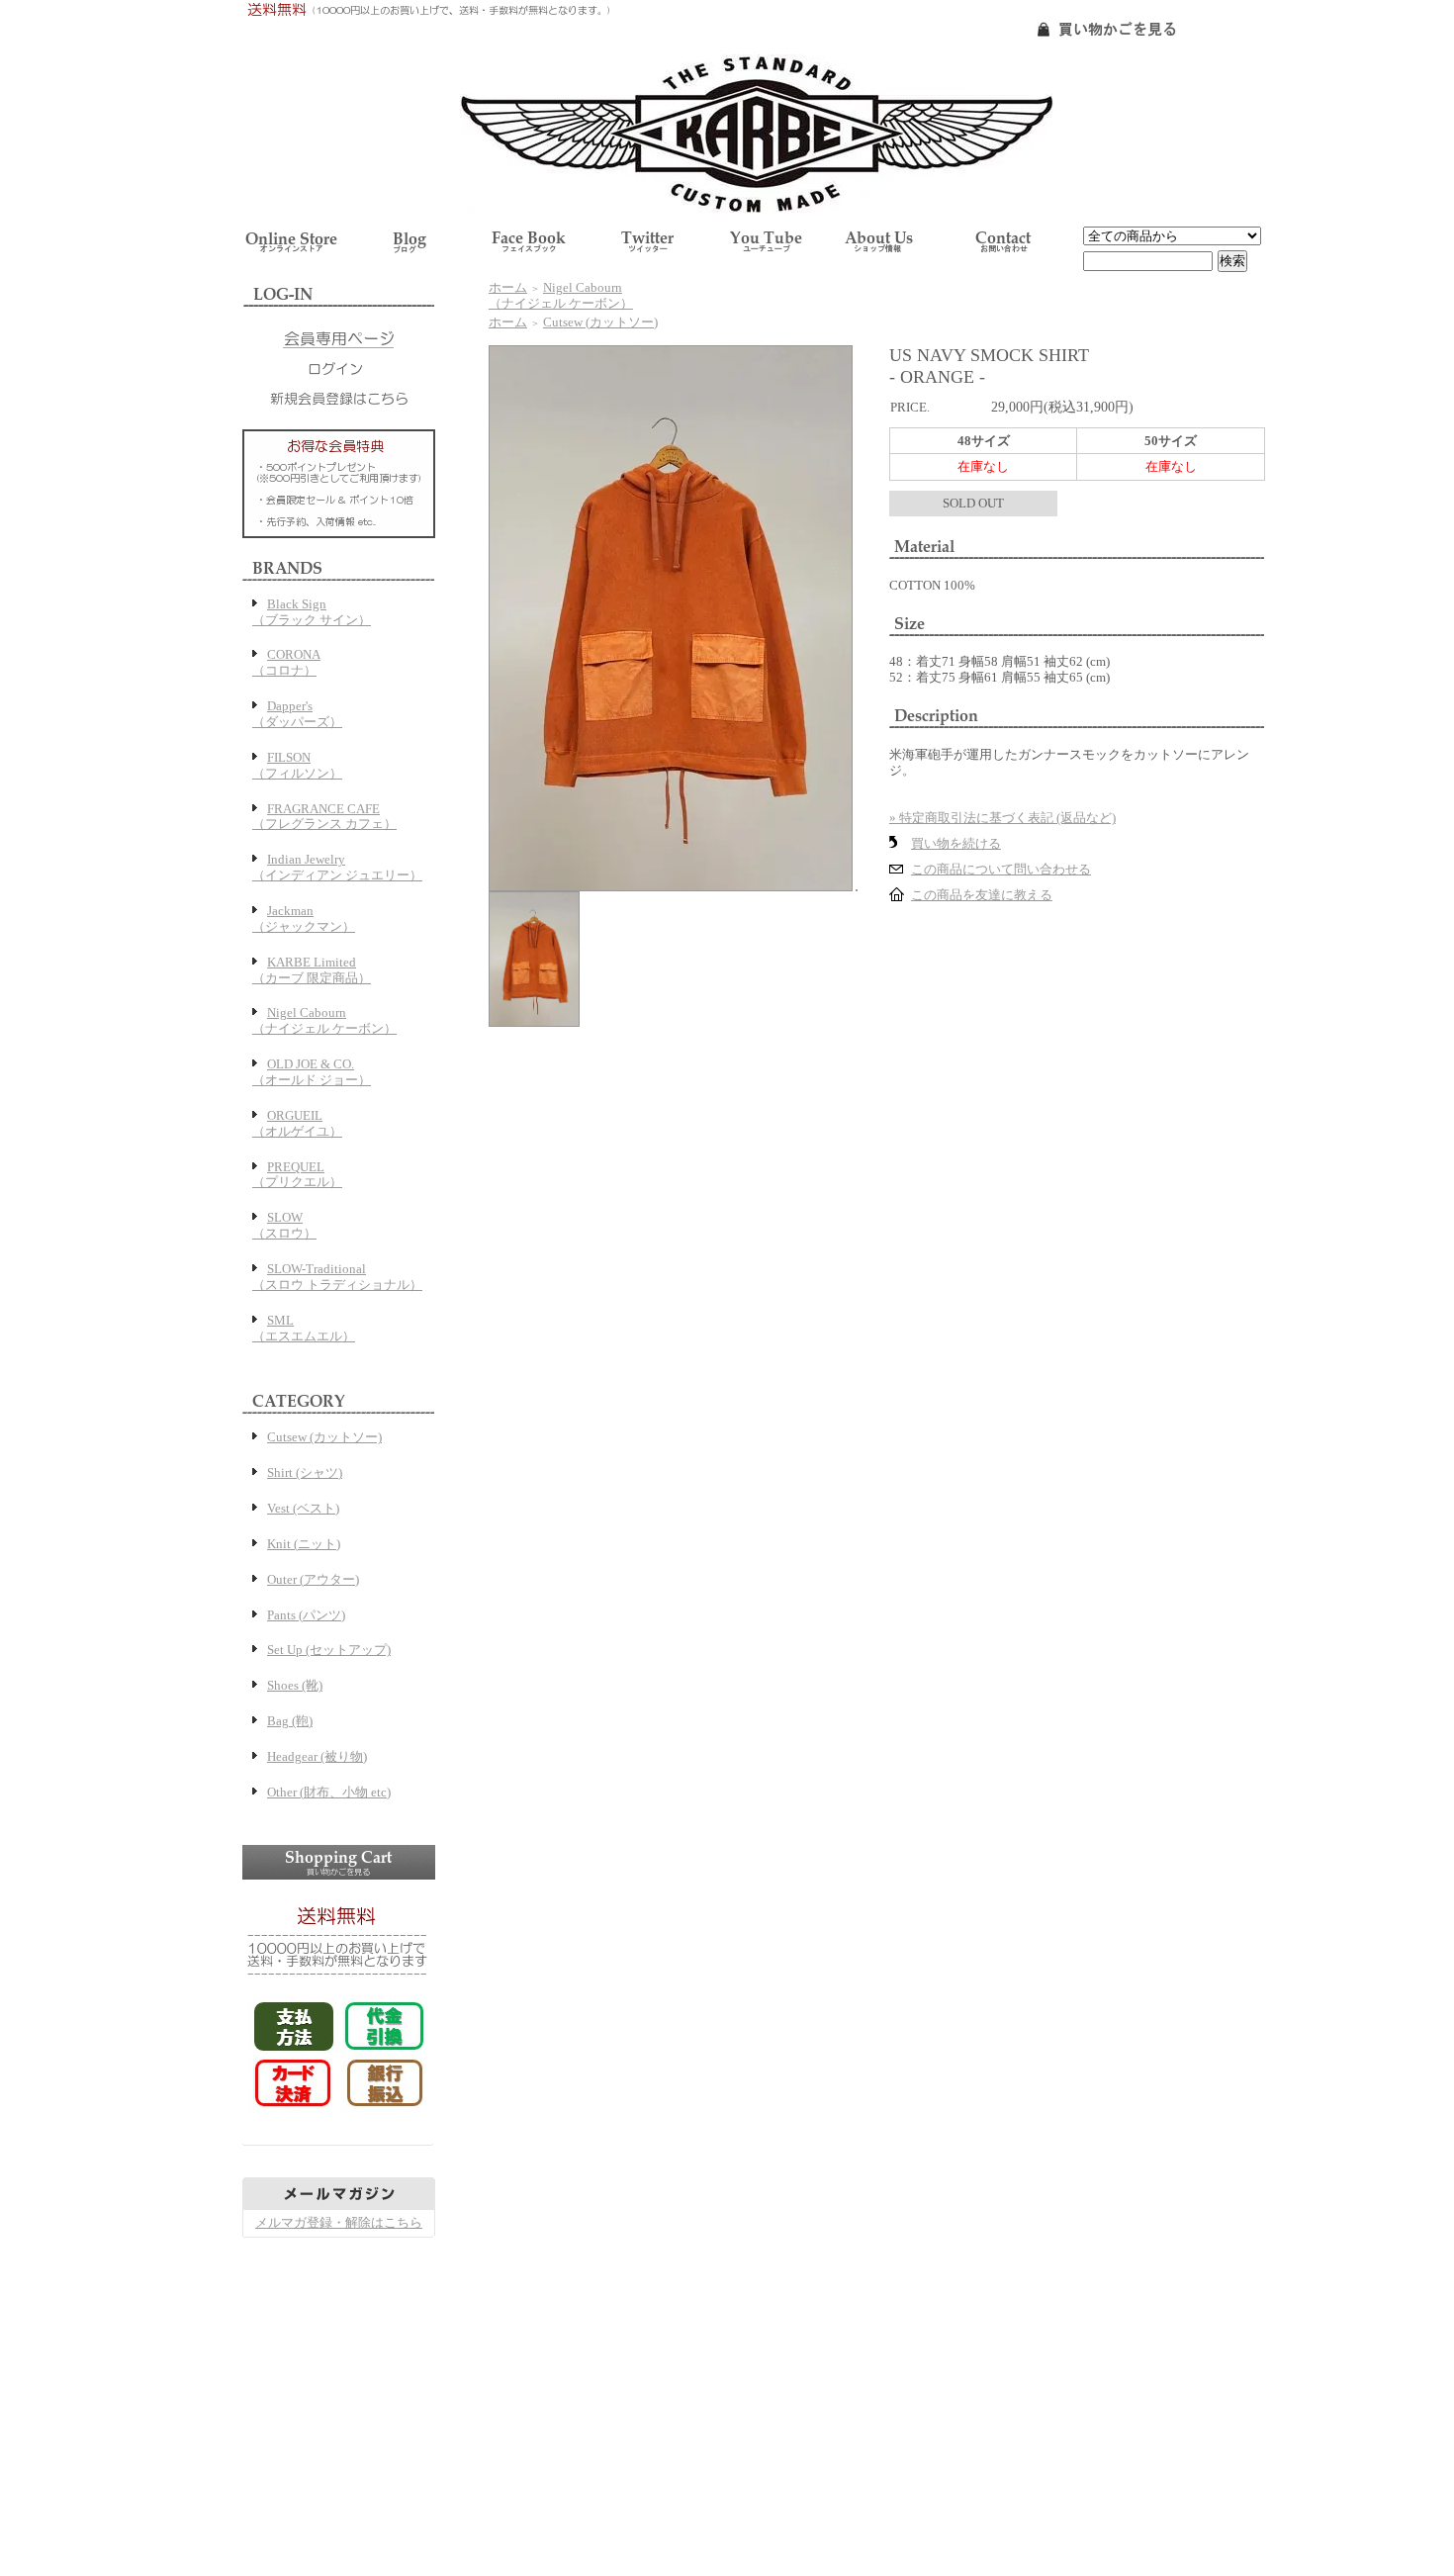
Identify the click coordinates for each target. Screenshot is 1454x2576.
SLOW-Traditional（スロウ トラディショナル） (337, 1277)
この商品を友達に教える (982, 895)
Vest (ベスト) (303, 1508)
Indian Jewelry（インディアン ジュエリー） (337, 867)
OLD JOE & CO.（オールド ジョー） (312, 1072)
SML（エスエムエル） (304, 1328)
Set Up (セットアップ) (329, 1650)
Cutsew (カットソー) (324, 1437)
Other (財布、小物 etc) (329, 1792)
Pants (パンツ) (306, 1615)
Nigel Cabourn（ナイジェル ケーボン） (324, 1020)
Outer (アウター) (313, 1579)
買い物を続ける (956, 843)
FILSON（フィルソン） (297, 765)
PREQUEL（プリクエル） (297, 1175)
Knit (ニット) (304, 1544)
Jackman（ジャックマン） (304, 919)
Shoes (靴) (295, 1685)
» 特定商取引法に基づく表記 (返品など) (1002, 818)
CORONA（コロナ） (286, 662)
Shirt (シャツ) (305, 1472)
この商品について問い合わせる (1001, 869)
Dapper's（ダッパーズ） (297, 714)
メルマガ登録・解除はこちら (339, 2222)
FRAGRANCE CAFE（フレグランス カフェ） (324, 817)
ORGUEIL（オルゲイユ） (297, 1123)
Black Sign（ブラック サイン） (312, 612)
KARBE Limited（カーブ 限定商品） (312, 970)
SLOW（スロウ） (284, 1225)
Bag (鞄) (290, 1721)
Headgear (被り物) (317, 1756)
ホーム (508, 287)
